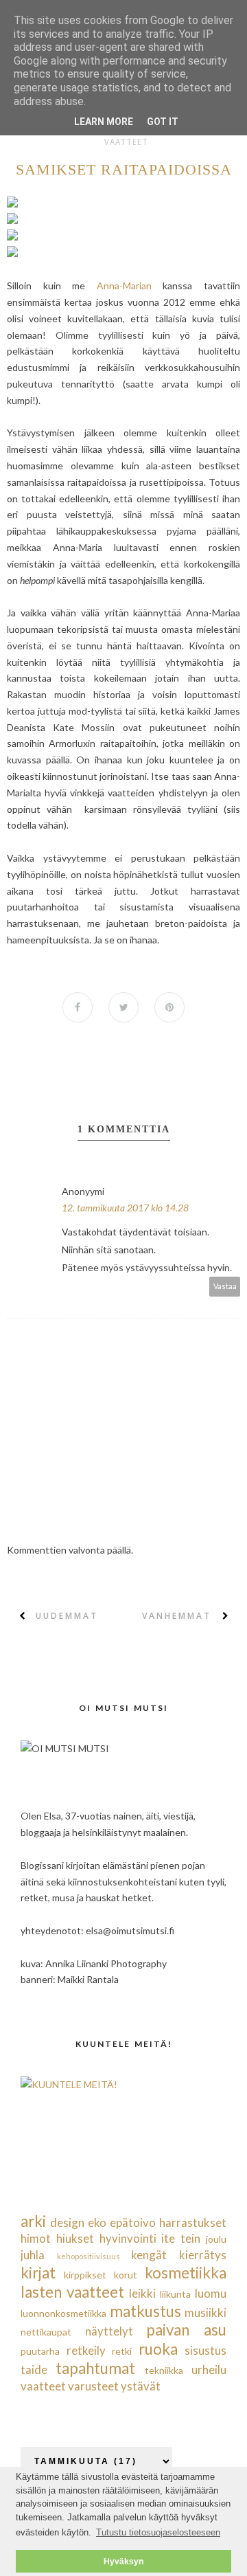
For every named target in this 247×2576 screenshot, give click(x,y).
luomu (211, 2293)
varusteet (93, 2386)
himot (36, 2238)
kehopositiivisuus (89, 2256)
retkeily (86, 2350)
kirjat (38, 2273)
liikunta (175, 2294)
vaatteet (126, 142)
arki (33, 2221)
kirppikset (85, 2275)
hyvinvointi (128, 2238)
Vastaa (225, 1286)
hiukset (75, 2238)
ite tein (181, 2238)
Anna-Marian (124, 285)
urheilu (209, 2370)
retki (122, 2351)
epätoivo (133, 2222)
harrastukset (193, 2222)
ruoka (158, 2349)
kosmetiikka (186, 2273)
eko (97, 2222)
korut (126, 2275)
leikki (142, 2293)
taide (34, 2370)
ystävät (141, 2386)
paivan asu (186, 2330)
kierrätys (203, 2255)
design (67, 2222)
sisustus (205, 2350)
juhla (33, 2255)
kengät (149, 2255)
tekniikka (164, 2370)
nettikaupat (46, 2332)
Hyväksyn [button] (123, 2561)
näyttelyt (109, 2331)
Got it (163, 122)
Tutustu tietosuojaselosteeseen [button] (158, 2532)
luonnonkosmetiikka (63, 2313)
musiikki (205, 2312)
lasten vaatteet (72, 2292)
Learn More (104, 122)
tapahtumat (95, 2368)
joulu (216, 2239)
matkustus (145, 2311)
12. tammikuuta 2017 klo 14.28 (125, 1208)
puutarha (40, 2351)
